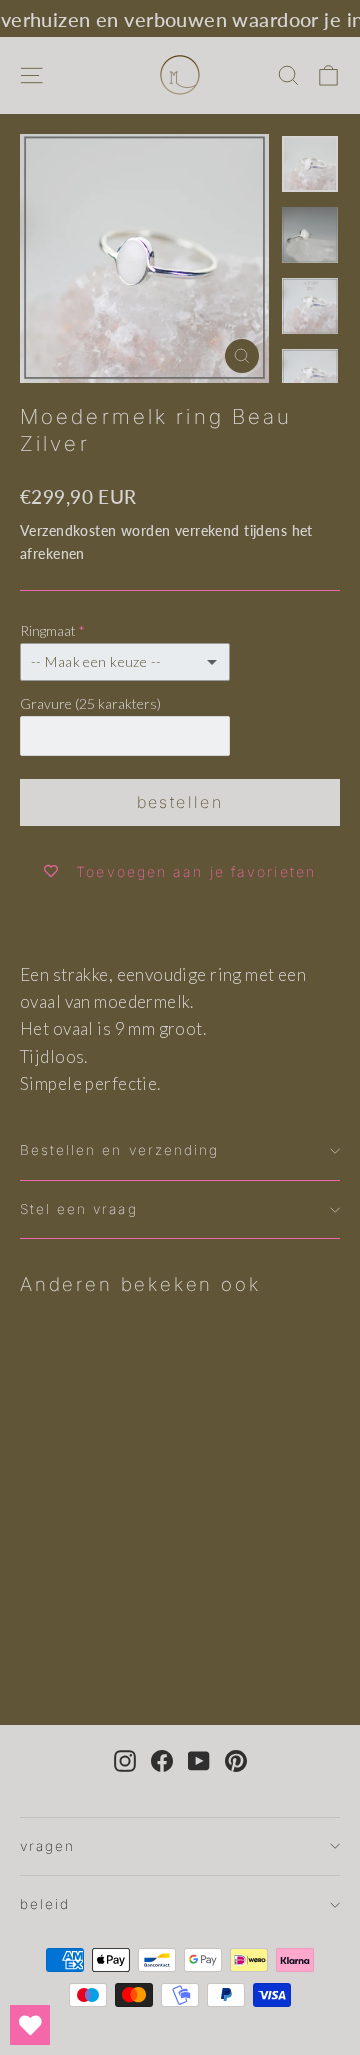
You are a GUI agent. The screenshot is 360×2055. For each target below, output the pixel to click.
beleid (45, 1904)
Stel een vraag (79, 1209)
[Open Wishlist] (30, 2025)
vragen (47, 1846)
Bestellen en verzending (119, 1150)
